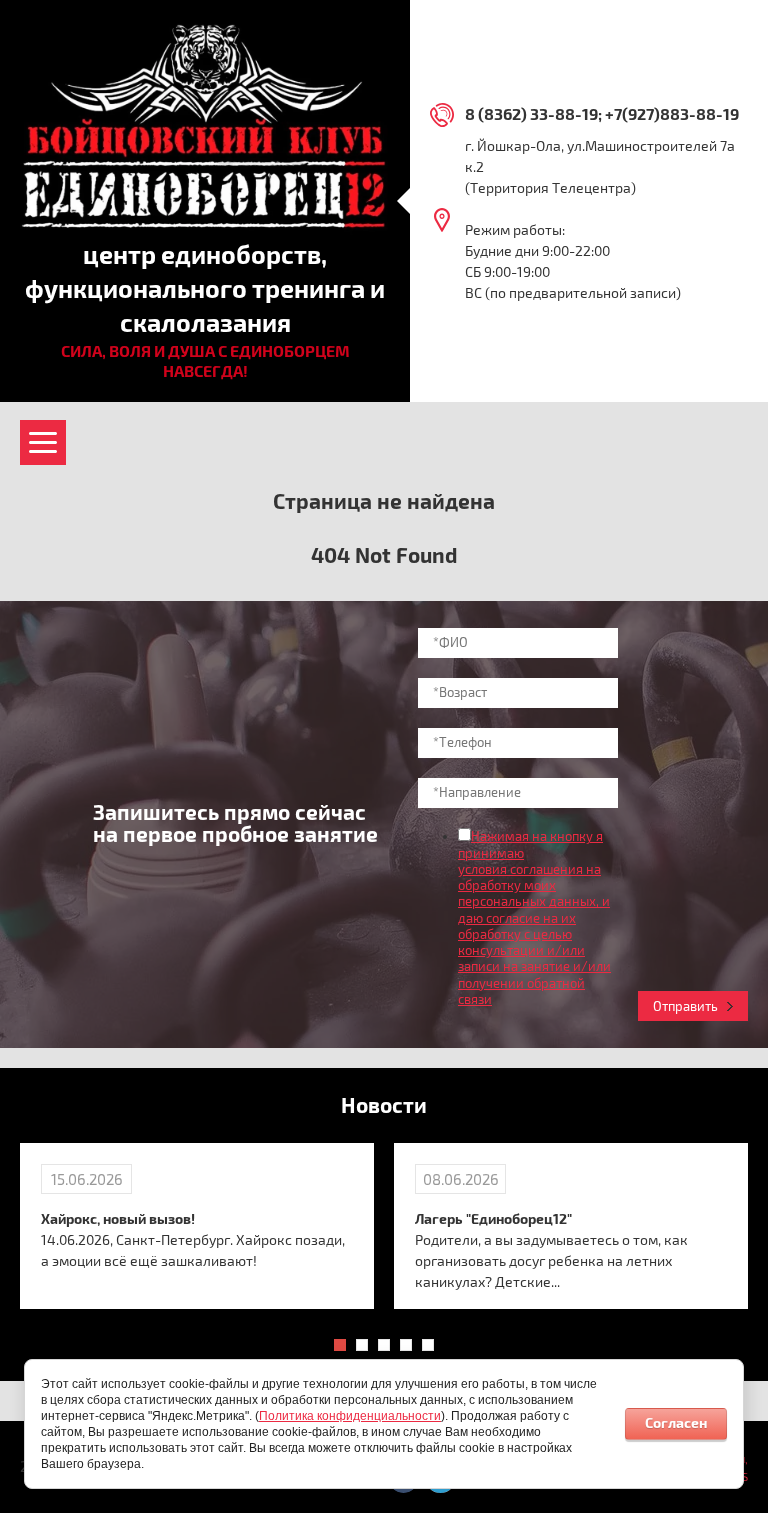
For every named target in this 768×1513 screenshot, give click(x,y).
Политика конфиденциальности (350, 1416)
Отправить (685, 1007)
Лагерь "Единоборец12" (493, 1219)
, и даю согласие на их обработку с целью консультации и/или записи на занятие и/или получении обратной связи (534, 951)
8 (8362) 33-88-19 (531, 115)
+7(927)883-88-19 (672, 115)
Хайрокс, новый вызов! (118, 1219)
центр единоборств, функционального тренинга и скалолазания (205, 290)
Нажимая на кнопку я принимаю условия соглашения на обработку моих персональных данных (530, 869)
